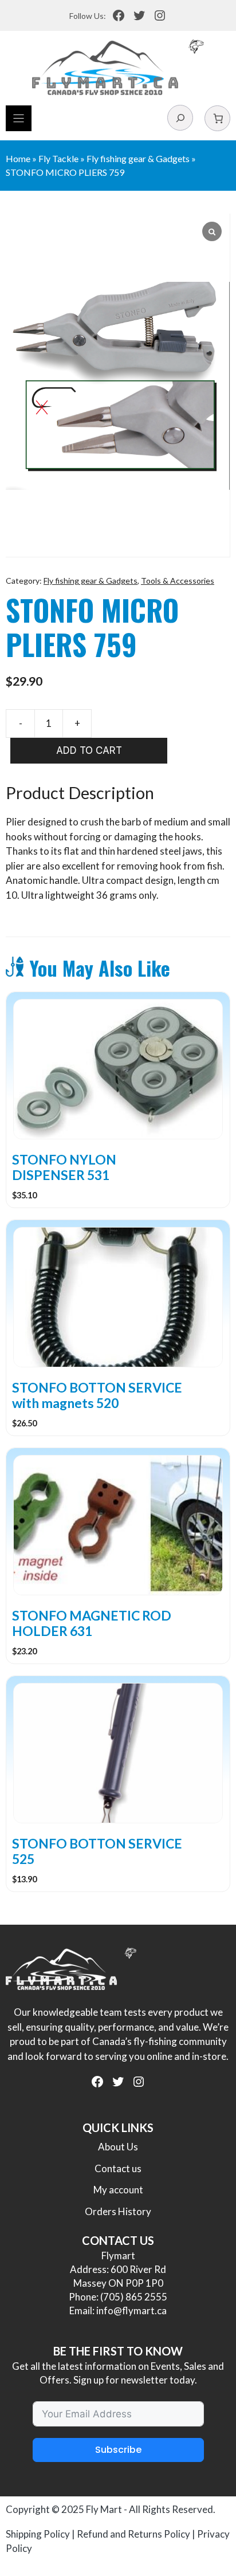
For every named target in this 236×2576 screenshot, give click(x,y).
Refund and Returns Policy (133, 2534)
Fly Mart (104, 2509)
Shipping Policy (38, 2534)
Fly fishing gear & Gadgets (138, 158)
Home (18, 158)
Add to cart (89, 750)
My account (118, 2190)
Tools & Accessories (178, 581)
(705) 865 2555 (134, 2297)
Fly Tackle (58, 158)
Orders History (118, 2211)
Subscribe (118, 2450)
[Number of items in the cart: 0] (217, 118)
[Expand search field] (180, 118)
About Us (118, 2147)
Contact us (118, 2168)
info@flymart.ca (131, 2310)
